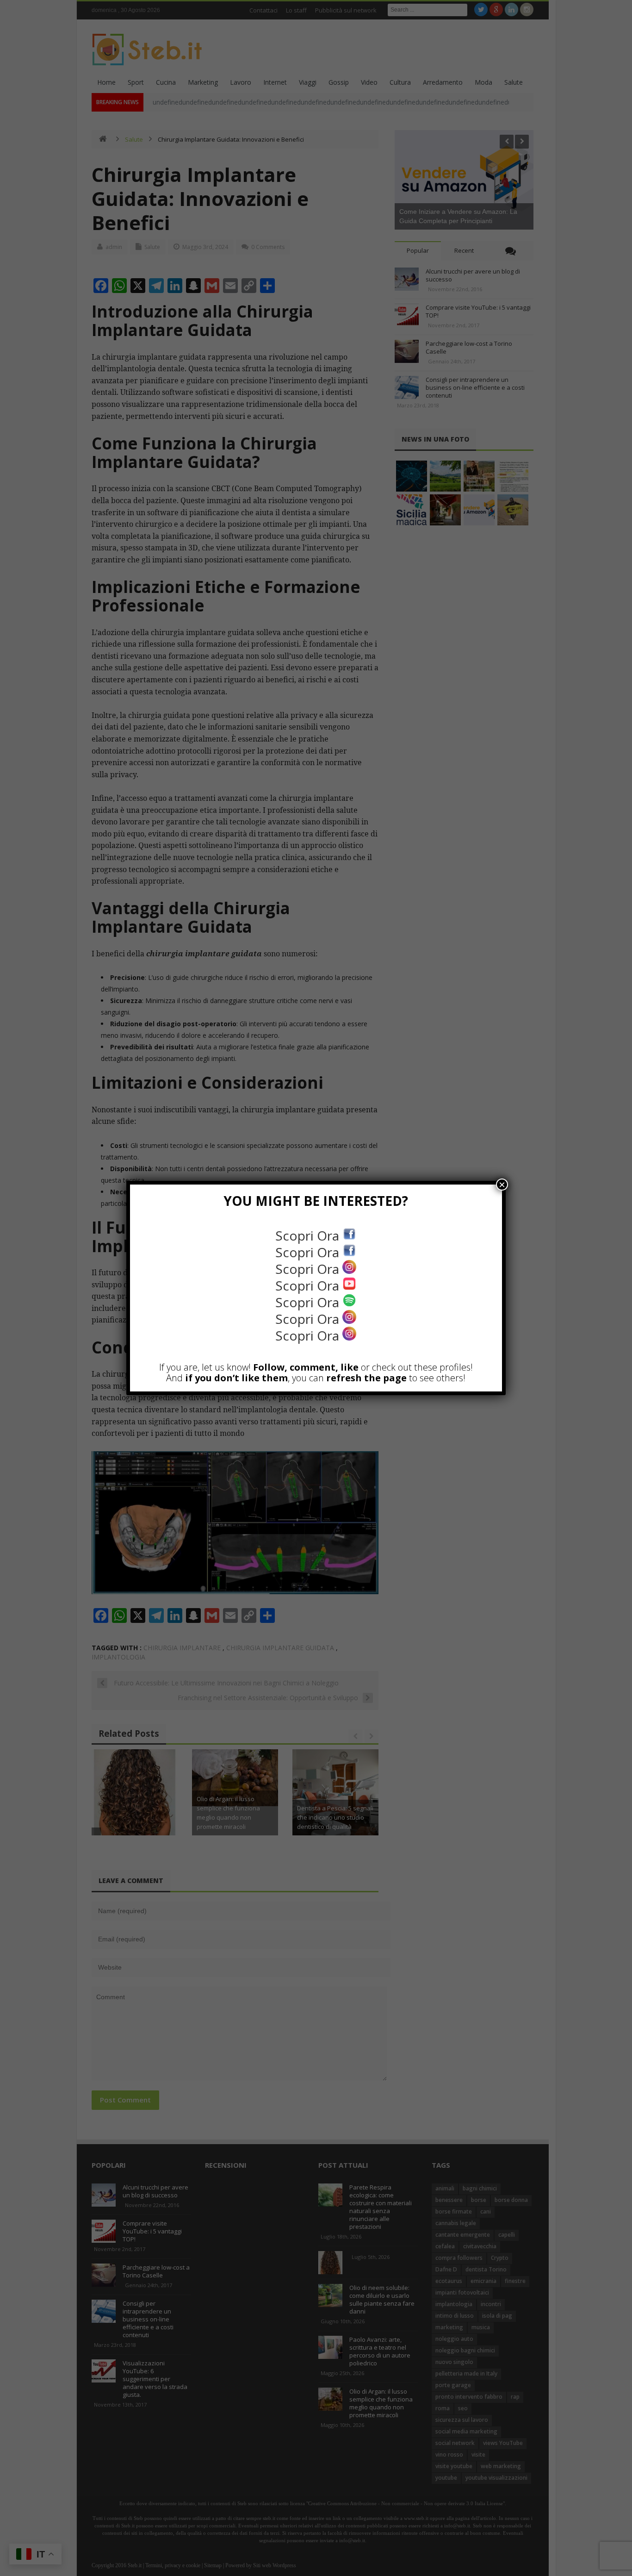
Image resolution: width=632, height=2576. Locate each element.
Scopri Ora (309, 1235)
